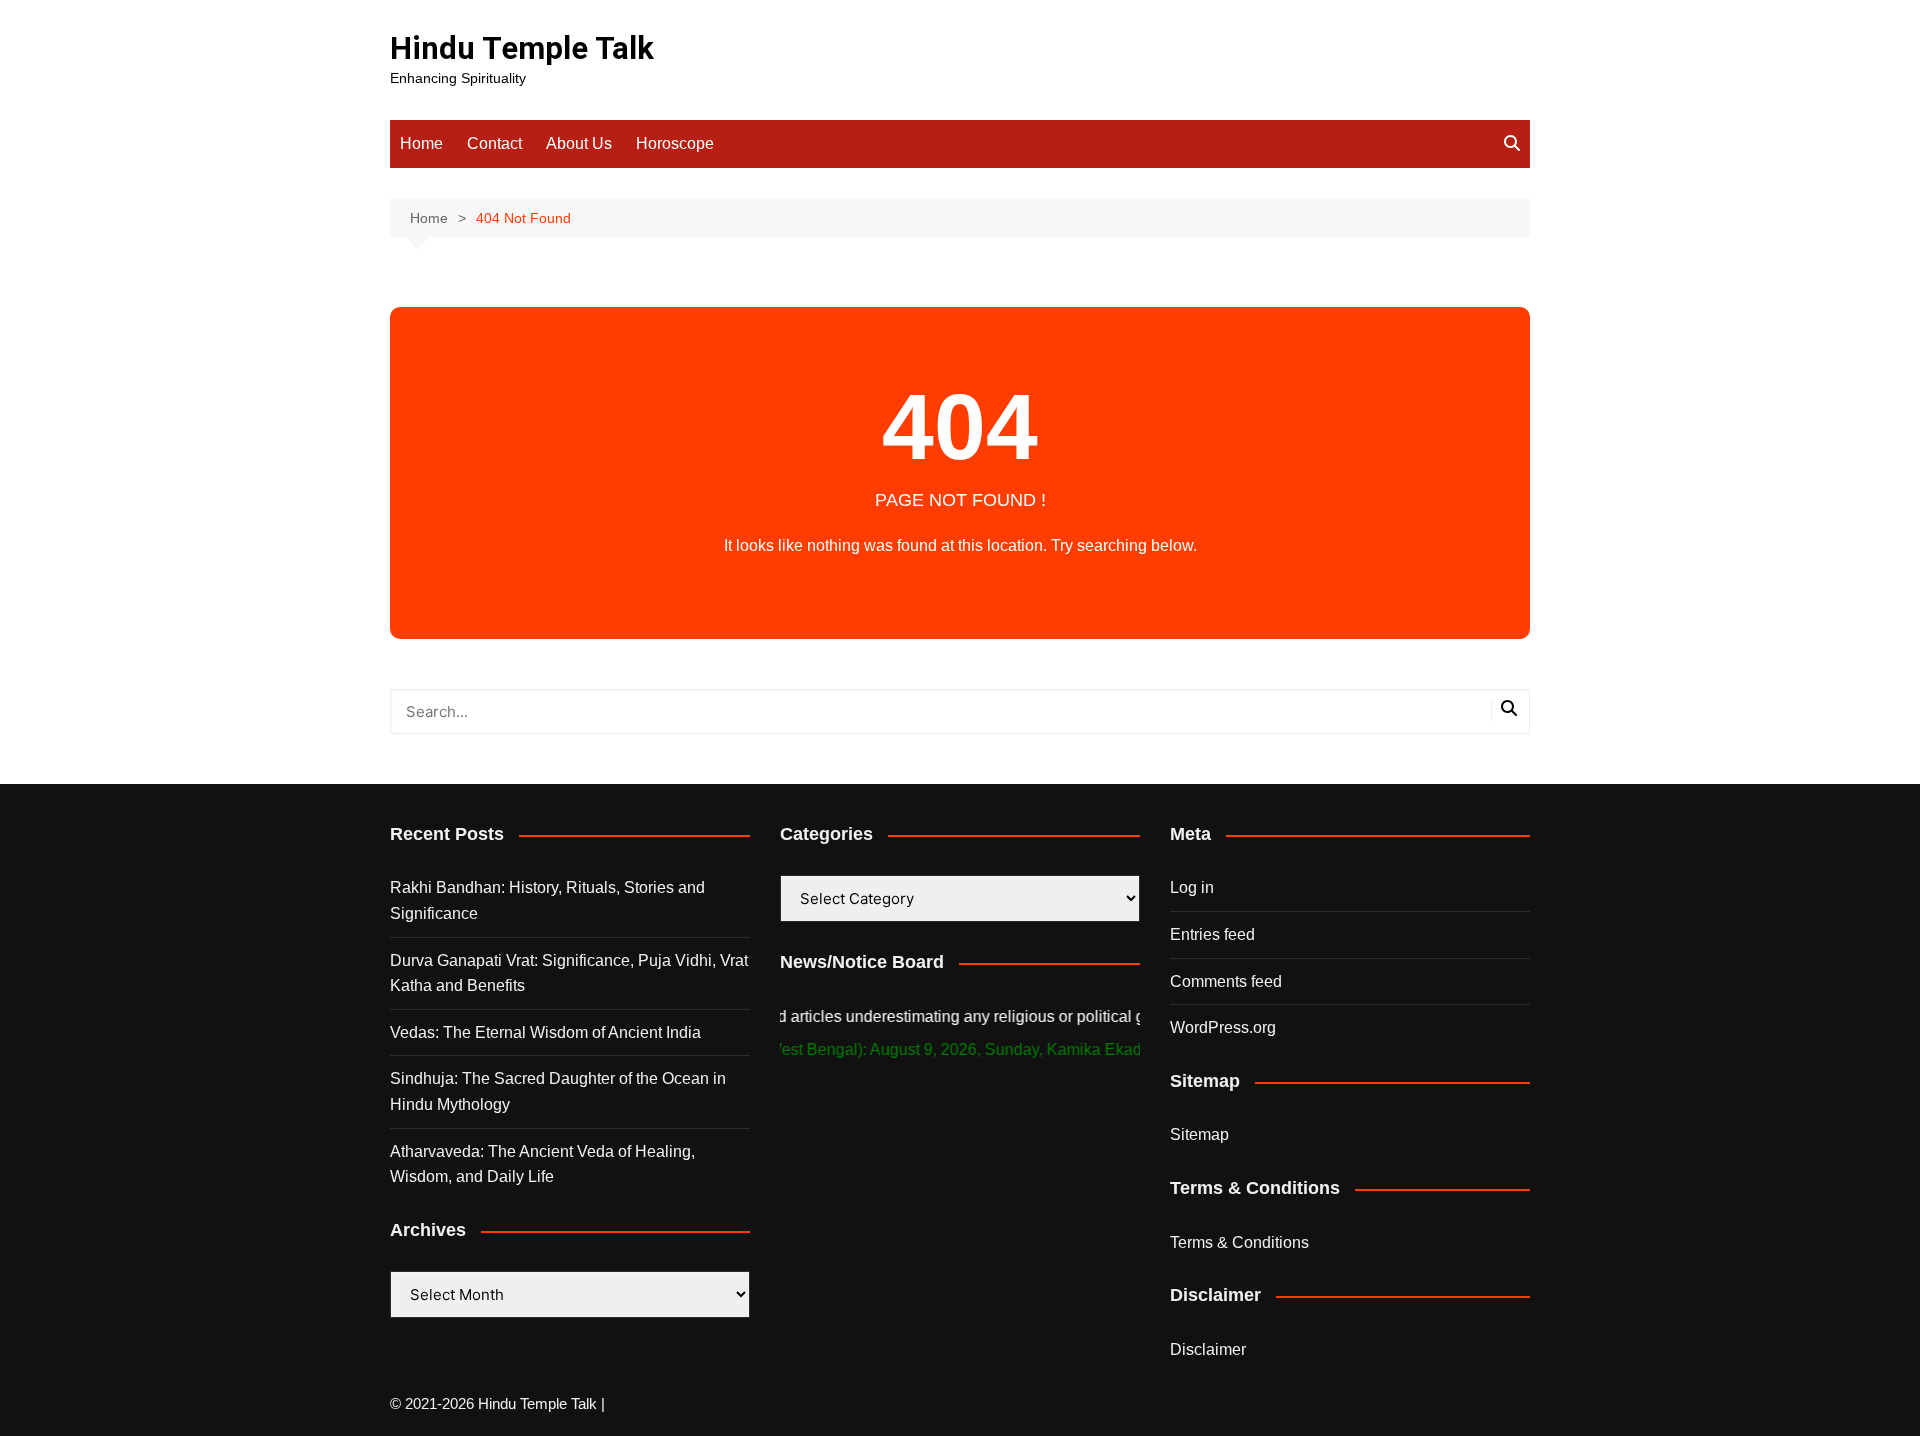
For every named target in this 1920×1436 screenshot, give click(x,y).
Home (421, 143)
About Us (579, 143)
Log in (1192, 887)
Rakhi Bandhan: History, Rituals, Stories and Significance (547, 900)
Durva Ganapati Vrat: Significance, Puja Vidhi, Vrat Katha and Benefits (569, 973)
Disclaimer (1208, 1349)
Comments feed (1226, 981)
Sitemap (1199, 1134)
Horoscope (675, 143)
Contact (494, 143)
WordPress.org (1223, 1027)
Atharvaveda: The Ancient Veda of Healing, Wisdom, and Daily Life (542, 1164)
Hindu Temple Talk (522, 48)
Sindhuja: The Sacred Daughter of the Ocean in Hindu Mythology (558, 1091)
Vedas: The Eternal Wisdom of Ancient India (545, 1032)
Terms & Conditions (1239, 1242)
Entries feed (1212, 934)
